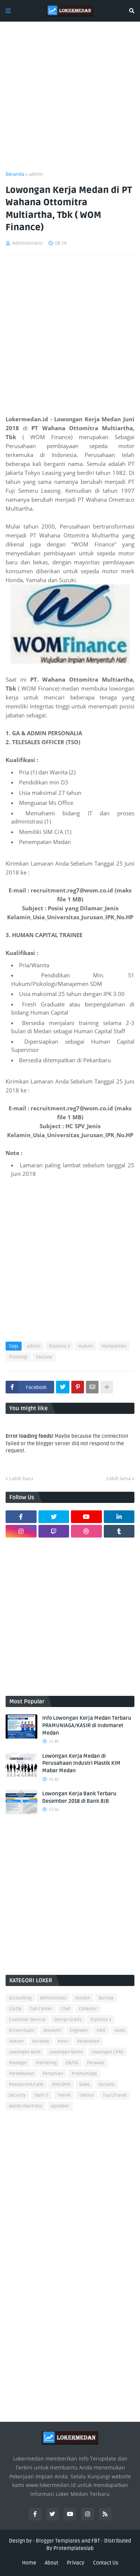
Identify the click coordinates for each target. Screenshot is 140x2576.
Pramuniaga (84, 2074)
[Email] (92, 1387)
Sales (85, 2085)
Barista (106, 1998)
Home (29, 2563)
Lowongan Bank (25, 2052)
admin (36, 174)
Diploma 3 (59, 1346)
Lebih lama (119, 1478)
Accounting (20, 1998)
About (52, 2563)
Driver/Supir (22, 2031)
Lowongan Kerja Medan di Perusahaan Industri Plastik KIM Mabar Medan (81, 1763)
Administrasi (53, 1998)
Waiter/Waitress (26, 2106)
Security (17, 2095)
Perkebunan (21, 2074)
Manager (18, 2063)
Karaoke (41, 2041)
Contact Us (106, 2563)
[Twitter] (63, 1387)
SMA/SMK (61, 2085)
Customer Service (27, 2020)
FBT (96, 2541)
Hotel (120, 2031)
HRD (101, 2031)
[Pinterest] (78, 1387)
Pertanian (53, 2074)
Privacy (76, 2563)
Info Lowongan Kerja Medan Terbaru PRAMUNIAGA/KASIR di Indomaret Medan (87, 1725)
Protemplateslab (74, 2548)
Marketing (46, 2063)
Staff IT (41, 2095)
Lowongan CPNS (108, 2052)
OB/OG (72, 2063)
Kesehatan (88, 2041)
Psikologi (18, 1357)
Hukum (86, 1346)
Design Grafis (68, 2020)
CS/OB (15, 2009)
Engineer (79, 2031)
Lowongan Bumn (66, 2052)
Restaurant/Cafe (26, 2085)
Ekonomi (52, 2031)
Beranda (15, 174)
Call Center (41, 2009)
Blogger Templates (58, 2541)
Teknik (64, 2095)
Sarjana (44, 1357)
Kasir (63, 2041)
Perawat (96, 2063)
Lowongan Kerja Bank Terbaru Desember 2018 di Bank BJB (79, 1797)
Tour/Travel (115, 2095)
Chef (66, 2009)
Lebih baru (21, 1478)
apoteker (60, 2106)
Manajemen (114, 1346)
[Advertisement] (70, 101)
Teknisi (87, 2095)
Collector (88, 2009)
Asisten (83, 1998)
